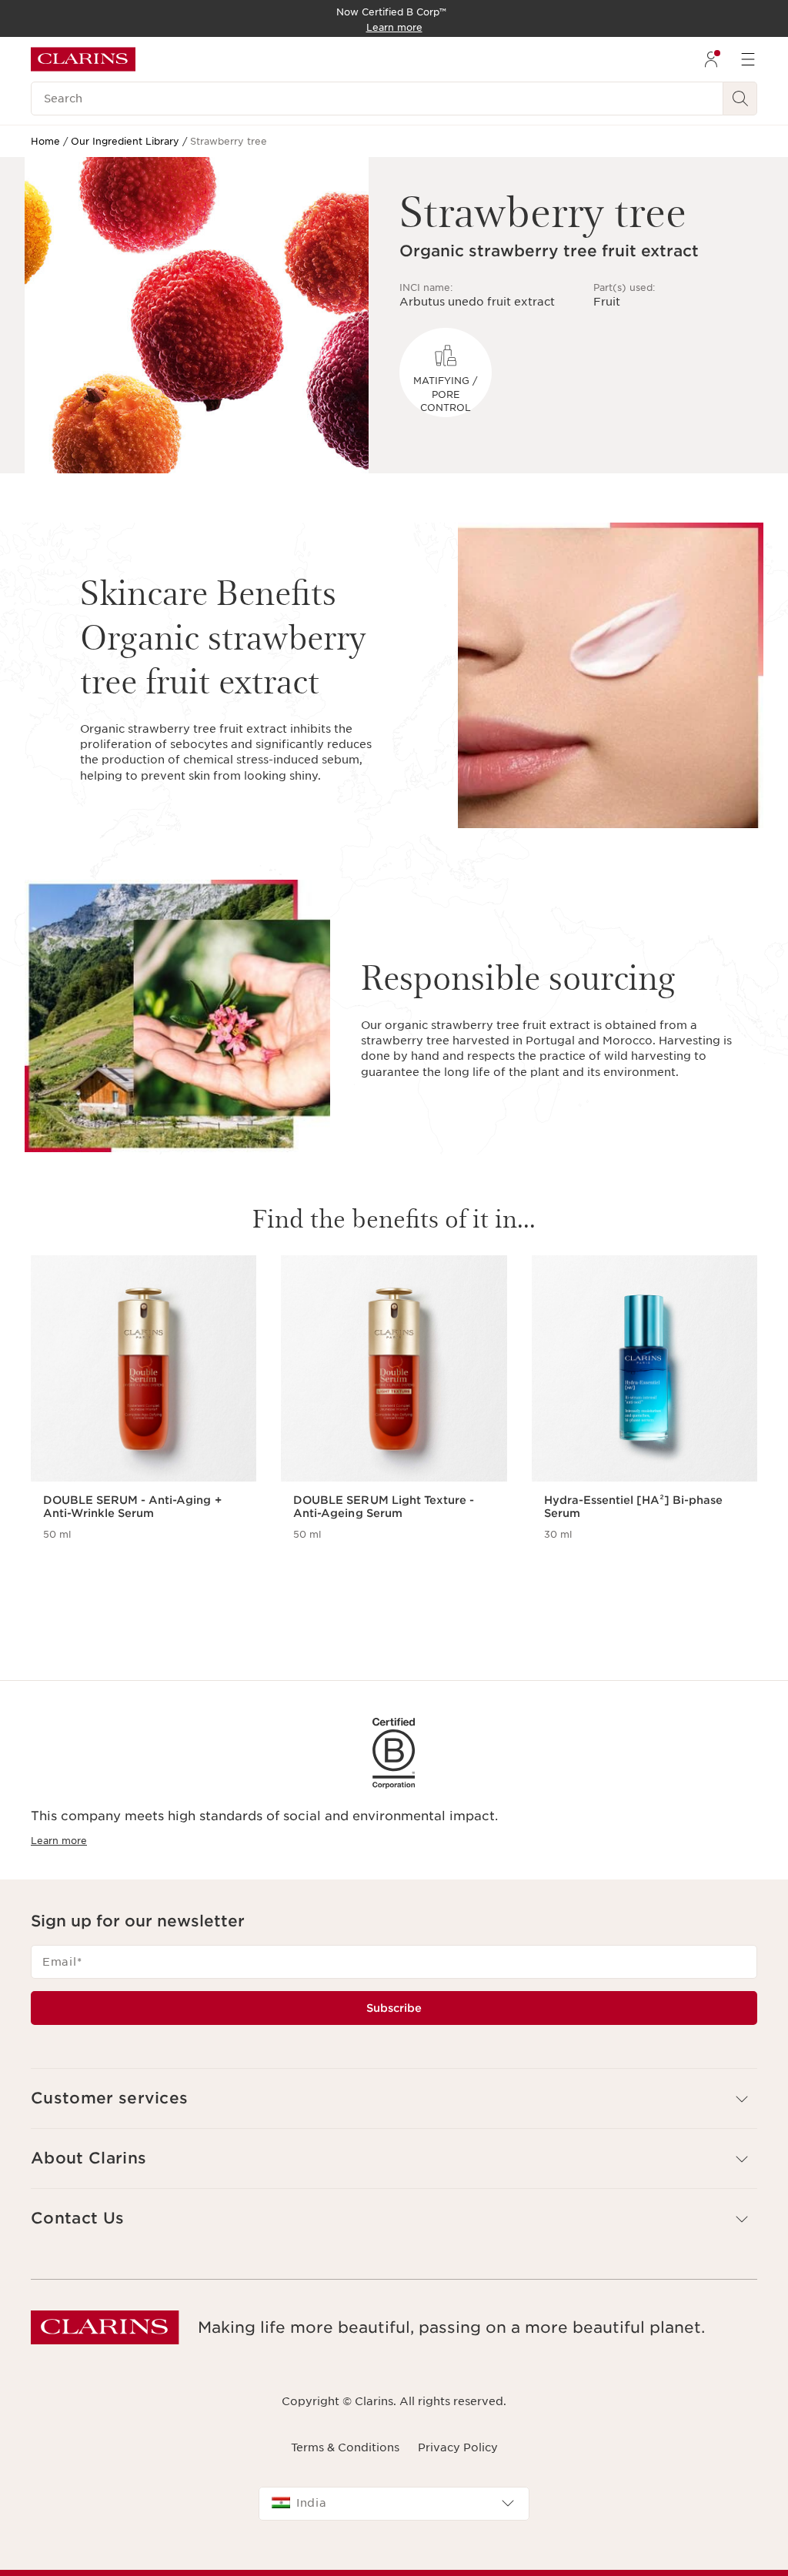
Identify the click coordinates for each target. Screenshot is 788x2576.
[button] (394, 2098)
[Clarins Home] (83, 59)
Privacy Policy (458, 2447)
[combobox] (394, 2504)
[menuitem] (711, 59)
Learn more (59, 1841)
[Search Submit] (740, 99)
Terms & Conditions (345, 2447)
